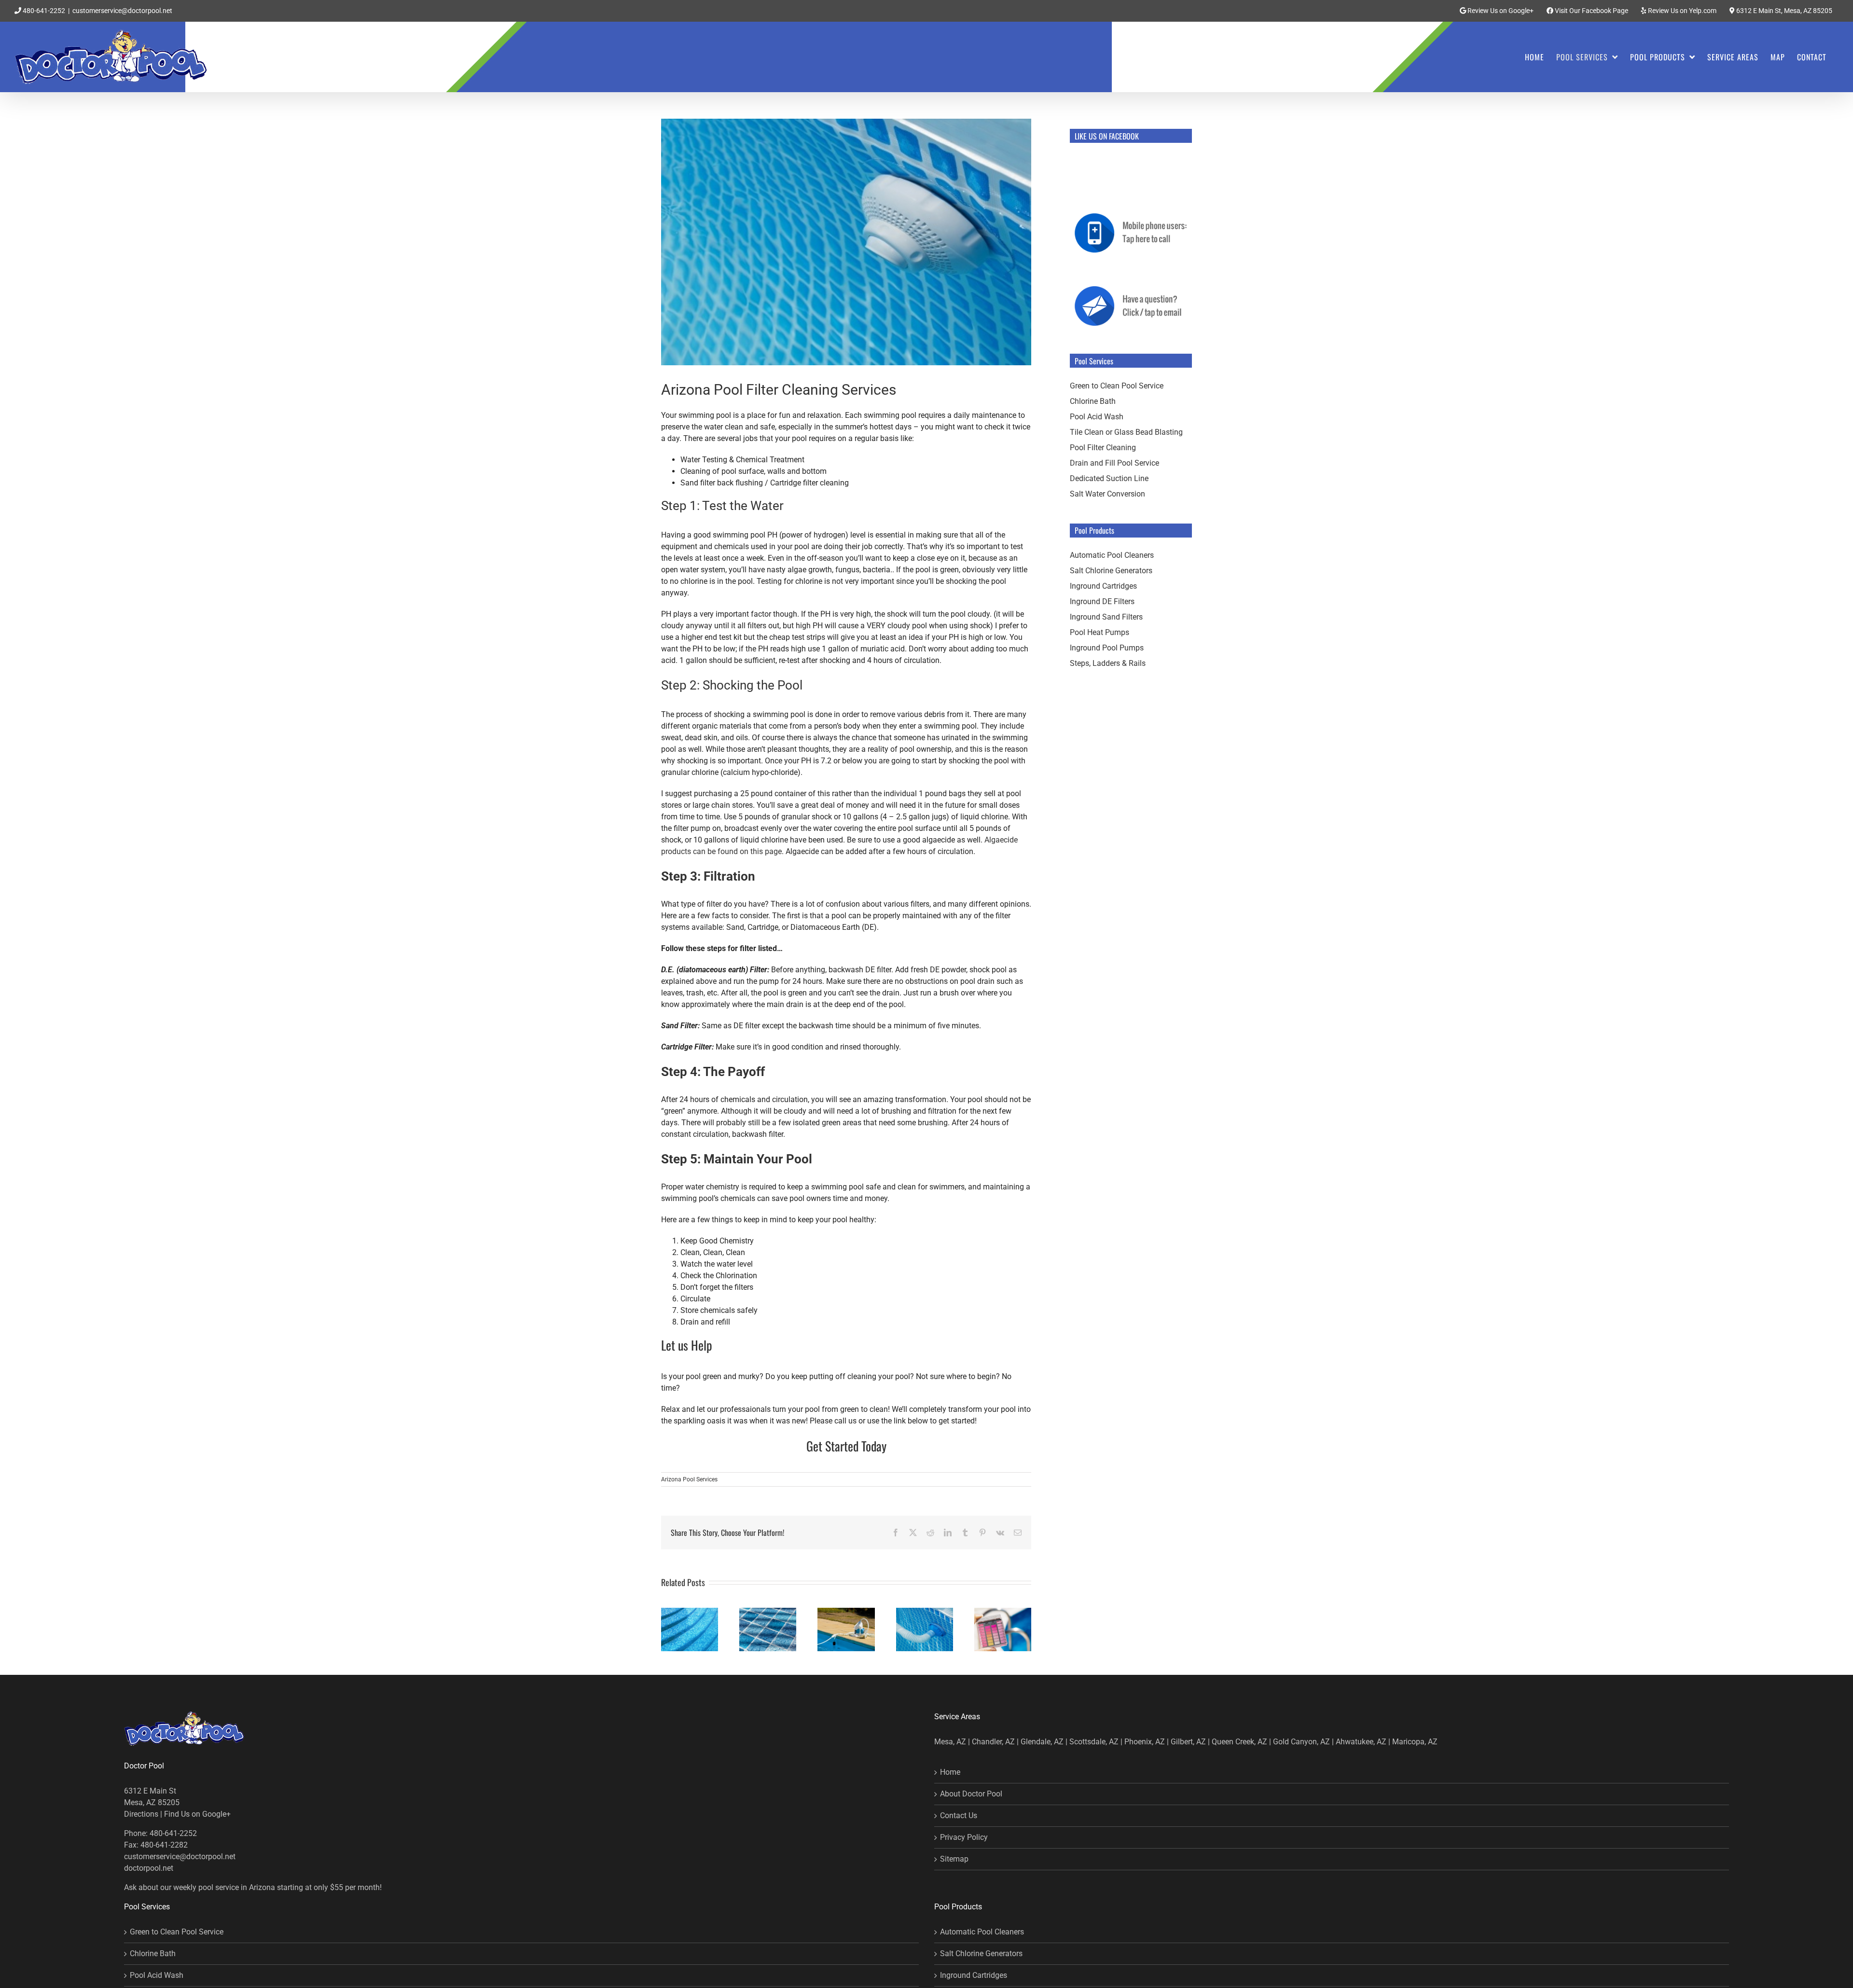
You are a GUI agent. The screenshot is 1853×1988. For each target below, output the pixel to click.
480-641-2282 (164, 1845)
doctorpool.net (149, 1868)
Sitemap (954, 1859)
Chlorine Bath (1093, 401)
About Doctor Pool (971, 1794)
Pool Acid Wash (1097, 417)
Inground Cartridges (1103, 586)
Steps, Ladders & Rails (1108, 663)
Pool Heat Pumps (1099, 632)
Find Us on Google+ (197, 1814)
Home (950, 1772)
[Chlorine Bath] (1003, 1612)
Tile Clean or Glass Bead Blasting (1126, 432)
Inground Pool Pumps (1107, 648)
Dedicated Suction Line (1109, 478)
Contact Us (959, 1815)
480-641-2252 (43, 11)
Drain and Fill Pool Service (1114, 463)
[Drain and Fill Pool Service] (846, 1612)
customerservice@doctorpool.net (122, 11)
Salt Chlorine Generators (1111, 571)
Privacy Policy (964, 1837)
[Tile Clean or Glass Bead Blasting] (768, 1612)
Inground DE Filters (1102, 601)
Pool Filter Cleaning (1103, 448)
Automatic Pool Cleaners (1112, 555)
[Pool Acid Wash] (690, 1612)
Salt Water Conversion (1107, 494)
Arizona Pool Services (689, 1479)
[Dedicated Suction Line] (925, 1612)
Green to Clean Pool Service (1117, 386)
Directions (141, 1814)
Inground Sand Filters (1106, 617)
